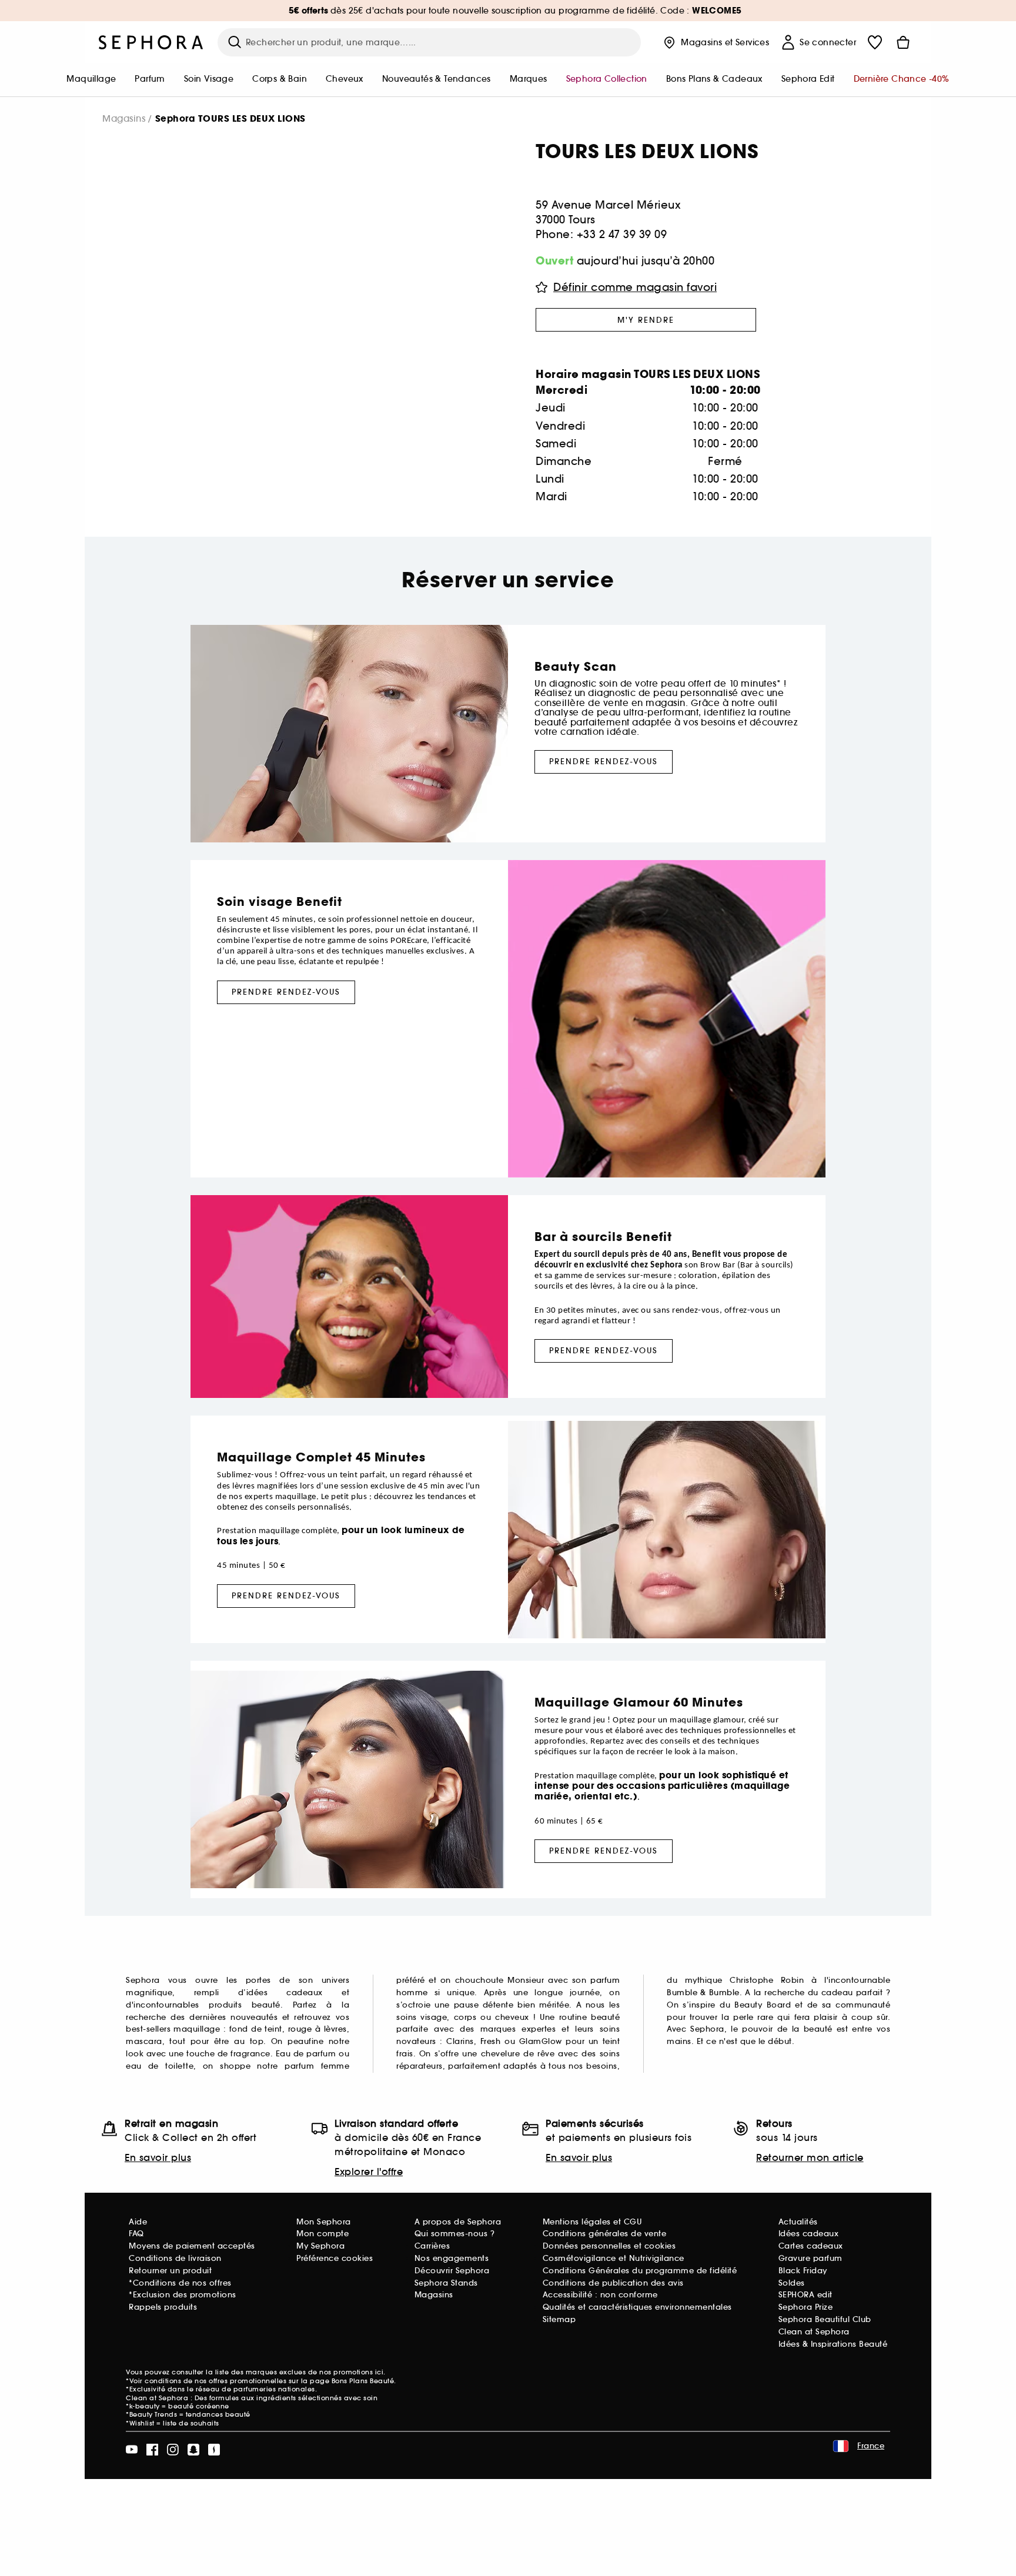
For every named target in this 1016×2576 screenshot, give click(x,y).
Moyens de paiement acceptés (192, 2246)
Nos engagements (452, 2258)
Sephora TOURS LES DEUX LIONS (230, 119)
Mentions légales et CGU (592, 2222)
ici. (380, 2372)
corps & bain (280, 79)
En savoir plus (158, 2157)
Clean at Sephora (814, 2332)
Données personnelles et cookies (609, 2246)
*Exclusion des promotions (183, 2295)
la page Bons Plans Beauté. (349, 2381)
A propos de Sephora (458, 2222)
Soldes (792, 2283)
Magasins (124, 118)
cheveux (345, 79)
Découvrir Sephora (452, 2271)
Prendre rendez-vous (604, 762)
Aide (138, 2222)
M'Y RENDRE (646, 320)
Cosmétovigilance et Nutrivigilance (614, 2258)
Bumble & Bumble (703, 1993)
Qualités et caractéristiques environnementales (637, 2307)
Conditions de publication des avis (613, 2283)
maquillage (91, 79)
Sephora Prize (806, 2307)
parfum (150, 79)
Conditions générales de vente (605, 2234)
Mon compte (322, 2234)
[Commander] (903, 42)
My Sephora (320, 2246)
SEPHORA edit (806, 2295)
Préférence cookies (335, 2258)
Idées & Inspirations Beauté (833, 2344)
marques (529, 79)
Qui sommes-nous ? (455, 2234)
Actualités (798, 2222)
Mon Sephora (324, 2222)
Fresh (491, 2041)
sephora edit (808, 79)
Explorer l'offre (369, 2172)
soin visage (209, 79)
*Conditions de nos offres (180, 2283)
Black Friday (803, 2271)
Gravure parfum (811, 2258)
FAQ (136, 2234)
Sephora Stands (446, 2283)
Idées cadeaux (809, 2234)
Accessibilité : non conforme (600, 2295)
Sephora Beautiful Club (825, 2319)
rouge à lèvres (317, 2029)
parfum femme (317, 2066)
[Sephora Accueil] (151, 42)
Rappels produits (163, 2307)
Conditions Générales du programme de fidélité (640, 2271)
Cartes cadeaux (811, 2246)
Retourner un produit (170, 2271)
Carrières (432, 2246)
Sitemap (559, 2319)
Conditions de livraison (175, 2258)
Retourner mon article (810, 2157)
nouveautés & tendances (437, 79)
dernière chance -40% (902, 79)
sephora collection (607, 79)
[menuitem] (91, 80)
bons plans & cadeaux (714, 79)
